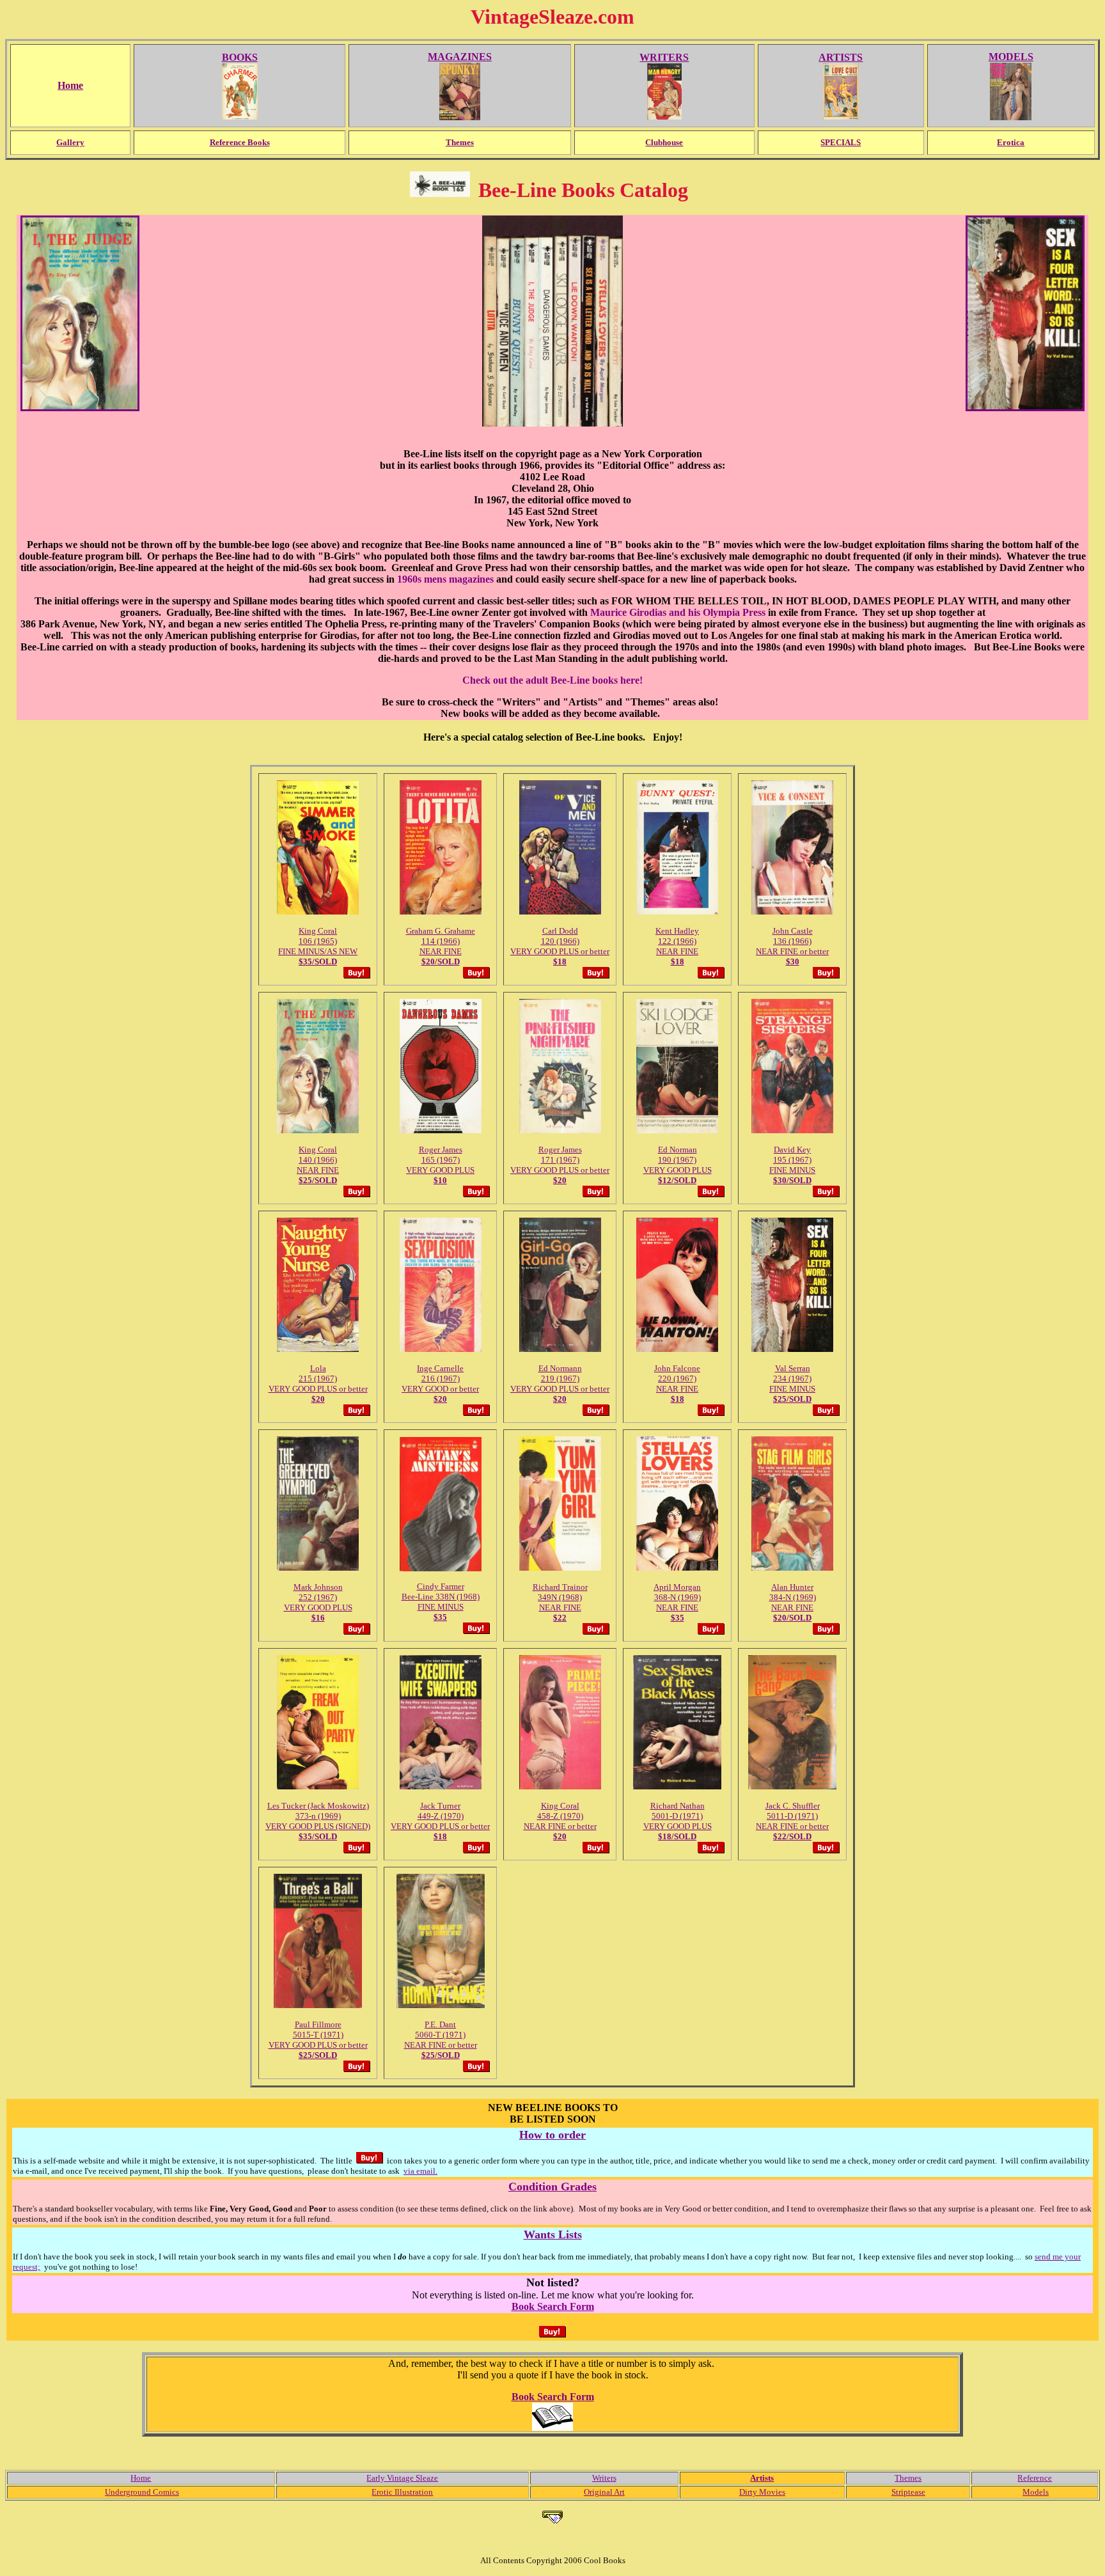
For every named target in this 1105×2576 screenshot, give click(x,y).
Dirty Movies (762, 2492)
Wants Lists (553, 2234)
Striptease (908, 2492)
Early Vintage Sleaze (402, 2478)
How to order (552, 2135)
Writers (604, 2478)
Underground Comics (142, 2492)
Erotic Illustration (402, 2492)
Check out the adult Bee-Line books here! (552, 680)
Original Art (604, 2492)
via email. (420, 2171)
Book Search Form (553, 2306)
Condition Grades (552, 2187)
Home (141, 2478)
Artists (762, 2478)
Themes (908, 2478)
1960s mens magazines (445, 579)
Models (1036, 2492)
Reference (1035, 2478)
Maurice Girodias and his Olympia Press (678, 612)
